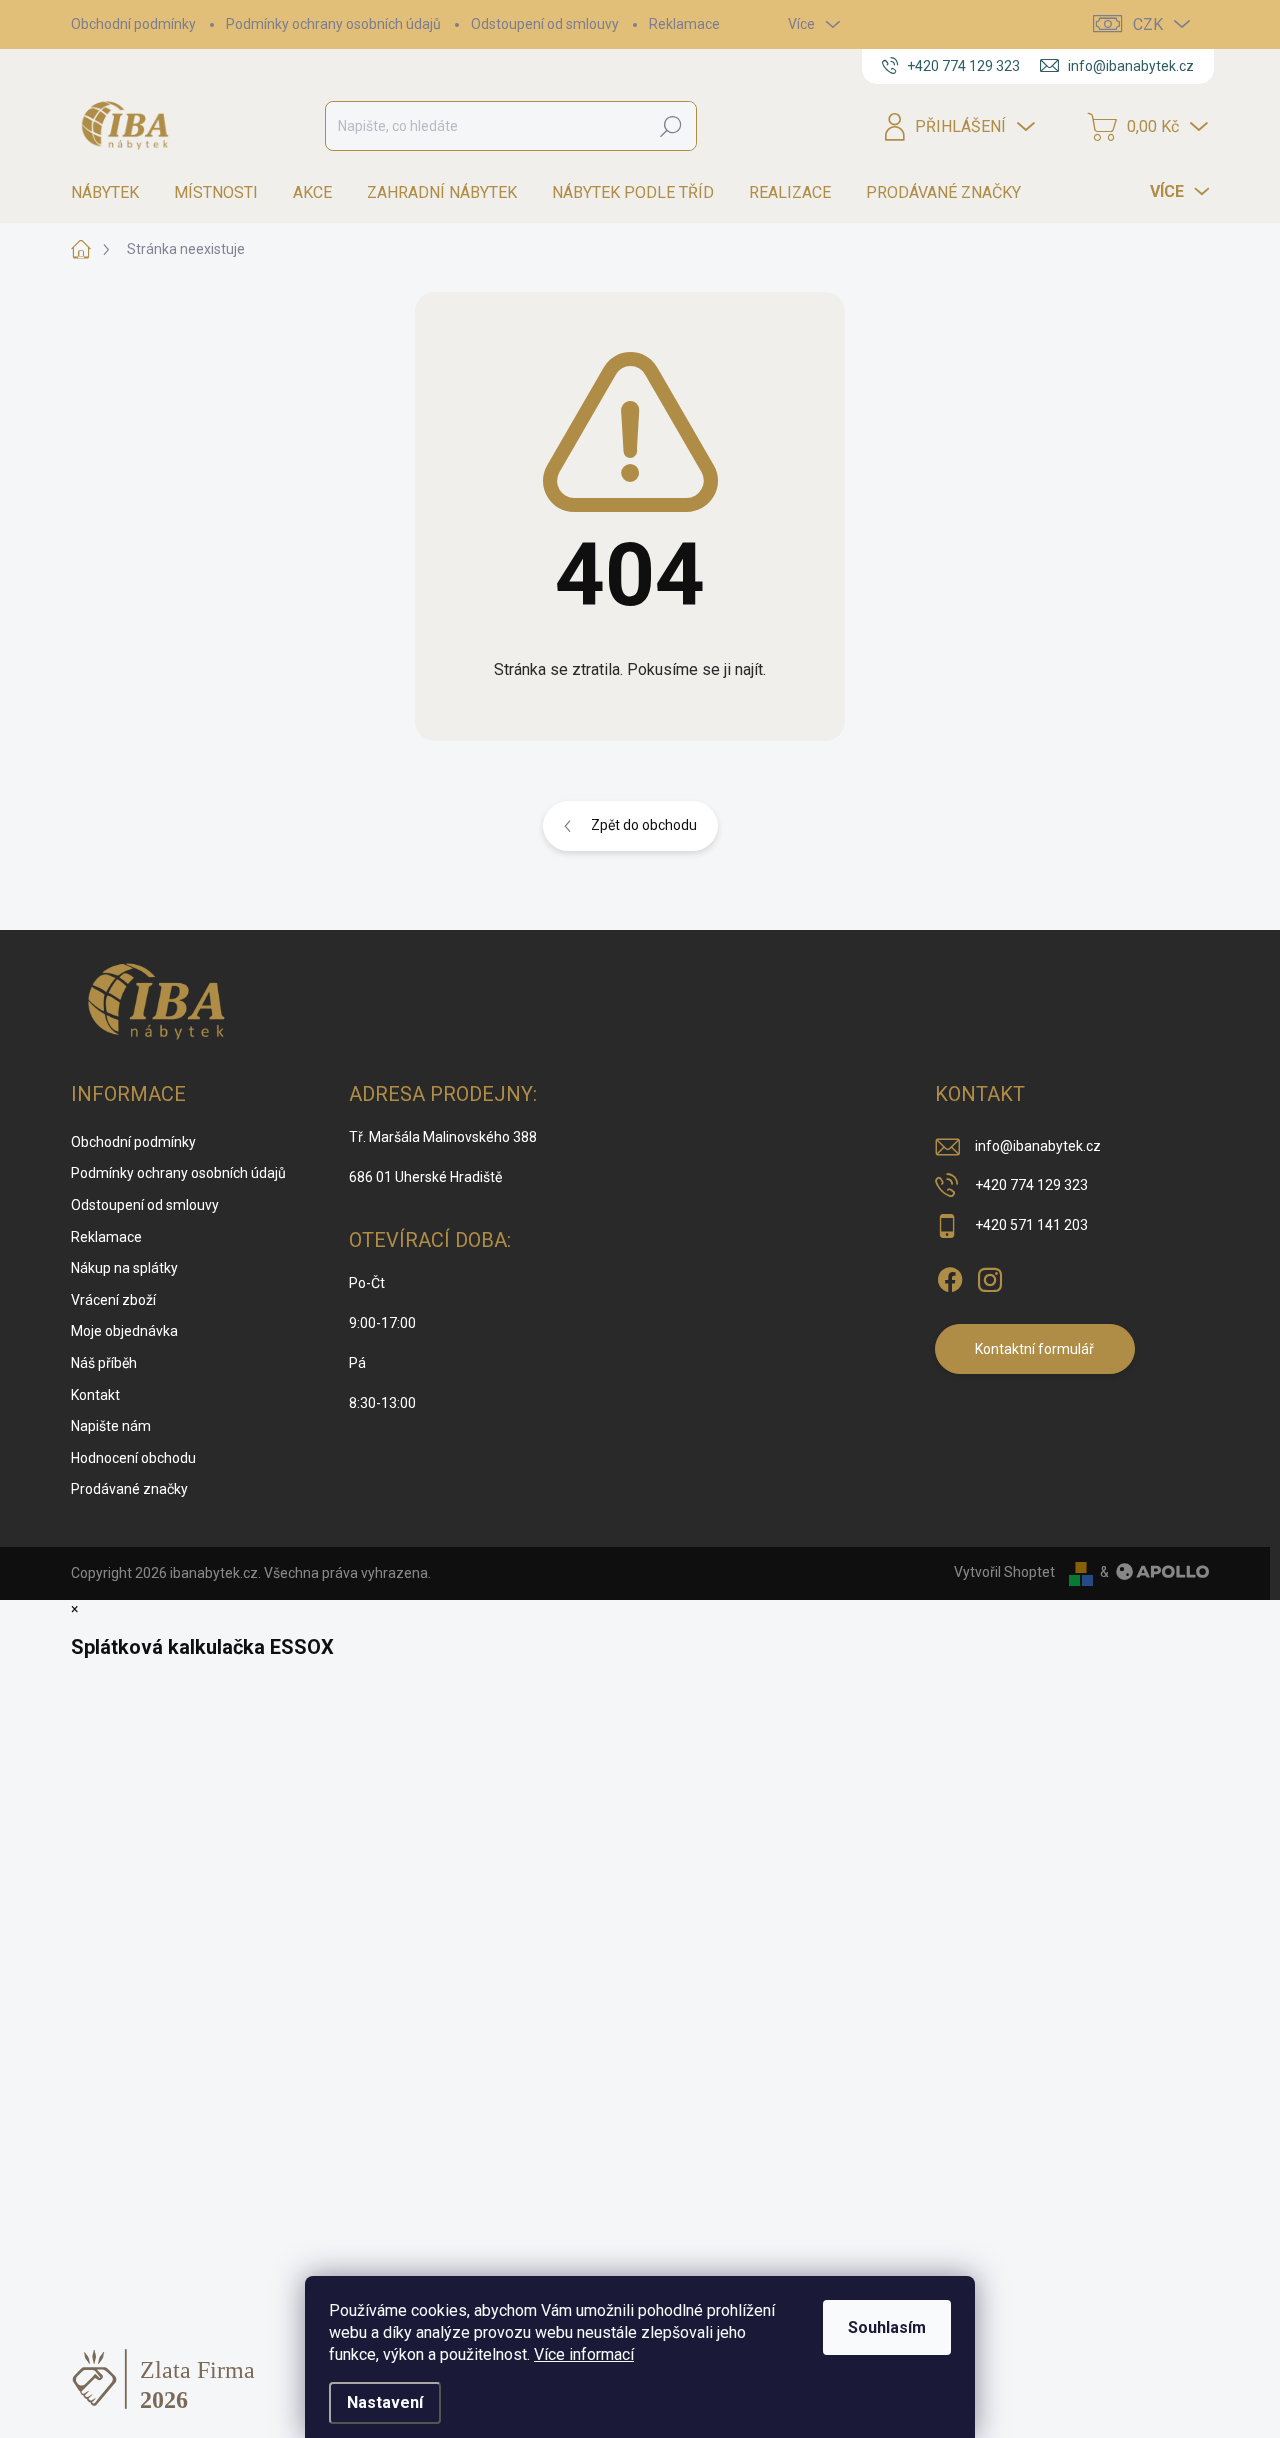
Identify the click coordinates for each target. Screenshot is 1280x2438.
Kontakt (95, 1395)
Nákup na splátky (124, 1268)
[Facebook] (950, 1276)
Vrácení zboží (113, 1300)
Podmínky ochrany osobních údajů (333, 24)
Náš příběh (104, 1363)
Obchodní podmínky (133, 24)
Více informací (584, 2354)
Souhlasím (887, 2327)
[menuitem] (112, 193)
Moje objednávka (124, 1331)
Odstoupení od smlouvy (545, 24)
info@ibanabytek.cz (1038, 1146)
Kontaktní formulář (1034, 1349)
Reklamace (684, 24)
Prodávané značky (129, 1489)
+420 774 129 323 (1031, 1185)
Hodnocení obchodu (133, 1458)
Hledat (670, 126)
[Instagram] (990, 1276)
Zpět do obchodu (644, 825)
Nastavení (385, 2402)
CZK (1148, 24)
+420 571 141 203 (1031, 1225)
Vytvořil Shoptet (1004, 1572)
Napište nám (111, 1426)
